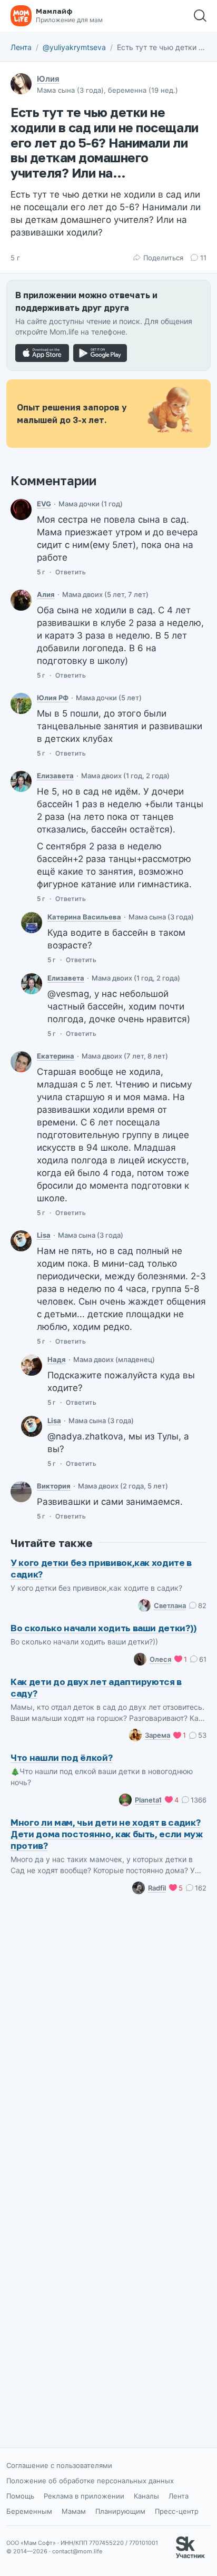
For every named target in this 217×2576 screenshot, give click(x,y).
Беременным (29, 2511)
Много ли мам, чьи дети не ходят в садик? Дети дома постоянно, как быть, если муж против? (107, 1834)
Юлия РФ (53, 698)
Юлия (48, 79)
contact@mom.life (77, 2551)
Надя (57, 1359)
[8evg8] (21, 510)
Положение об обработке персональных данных (90, 2481)
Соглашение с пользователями (59, 2465)
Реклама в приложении (84, 2496)
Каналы (146, 2496)
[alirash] (21, 600)
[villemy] (21, 1492)
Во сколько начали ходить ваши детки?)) (104, 1628)
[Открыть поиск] (200, 16)
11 (203, 258)
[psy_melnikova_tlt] (21, 1062)
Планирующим (120, 2511)
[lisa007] (21, 1241)
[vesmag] (32, 923)
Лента (21, 47)
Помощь (20, 2496)
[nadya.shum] (32, 1365)
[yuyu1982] (21, 703)
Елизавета (55, 776)
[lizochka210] (21, 781)
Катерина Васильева (84, 917)
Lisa (44, 1235)
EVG (44, 504)
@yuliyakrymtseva (74, 47)
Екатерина (56, 1056)
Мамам (74, 2511)
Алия (46, 594)
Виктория (54, 1486)
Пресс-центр (177, 2511)
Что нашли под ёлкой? (61, 1757)
